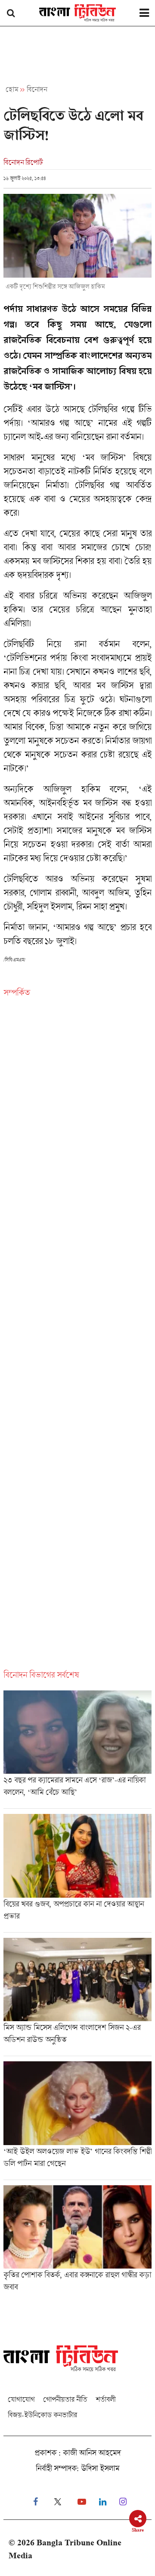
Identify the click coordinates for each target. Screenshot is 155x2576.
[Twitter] (58, 2502)
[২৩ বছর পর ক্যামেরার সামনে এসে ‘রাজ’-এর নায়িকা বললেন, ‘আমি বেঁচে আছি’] (77, 1750)
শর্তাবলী (105, 2399)
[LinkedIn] (103, 2502)
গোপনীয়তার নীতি (65, 2399)
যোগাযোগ (21, 2399)
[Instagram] (123, 2502)
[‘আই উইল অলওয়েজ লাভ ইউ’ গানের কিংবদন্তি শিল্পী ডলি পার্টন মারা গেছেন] (77, 2120)
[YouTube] (82, 2502)
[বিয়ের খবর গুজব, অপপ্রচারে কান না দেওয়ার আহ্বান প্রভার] (77, 1873)
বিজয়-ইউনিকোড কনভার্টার (42, 2415)
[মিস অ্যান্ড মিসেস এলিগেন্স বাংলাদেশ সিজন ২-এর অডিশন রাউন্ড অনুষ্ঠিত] (77, 1997)
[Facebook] (36, 2502)
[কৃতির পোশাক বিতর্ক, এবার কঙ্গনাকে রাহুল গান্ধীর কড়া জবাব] (77, 2241)
